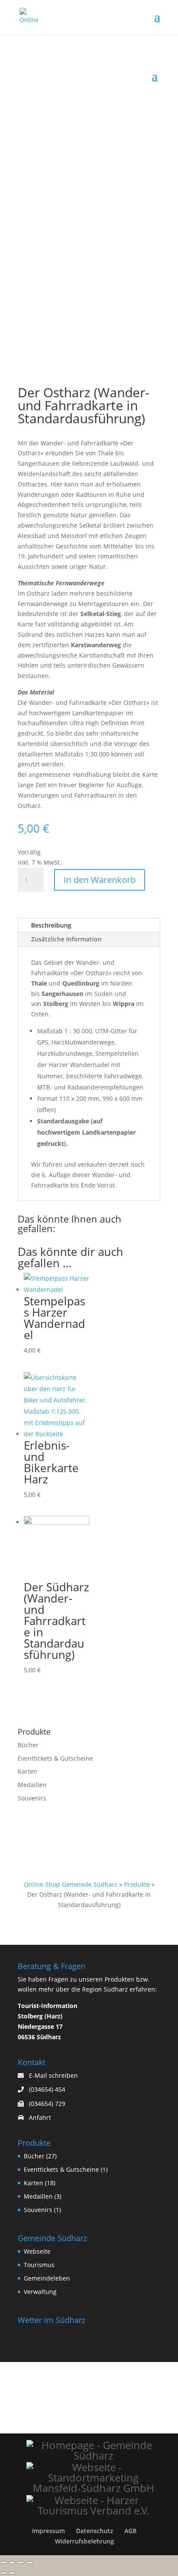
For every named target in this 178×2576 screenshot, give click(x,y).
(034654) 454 (47, 2089)
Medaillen (32, 1785)
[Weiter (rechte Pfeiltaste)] (12, 2573)
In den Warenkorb (100, 880)
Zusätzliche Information (66, 939)
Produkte (137, 1884)
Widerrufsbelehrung (84, 2541)
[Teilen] (12, 2563)
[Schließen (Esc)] (3, 2563)
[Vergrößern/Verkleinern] (29, 2563)
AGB (130, 2531)
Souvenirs (32, 1798)
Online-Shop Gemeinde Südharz (71, 1884)
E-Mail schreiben (53, 2075)
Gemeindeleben (47, 2278)
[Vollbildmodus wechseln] (21, 2563)
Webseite (37, 2251)
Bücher (28, 1745)
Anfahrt (40, 2117)
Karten (27, 1771)
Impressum (48, 2531)
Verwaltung (40, 2292)
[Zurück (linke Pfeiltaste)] (3, 2573)
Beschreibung (51, 925)
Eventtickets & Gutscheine (55, 1758)
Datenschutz (95, 2531)
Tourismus (39, 2265)
